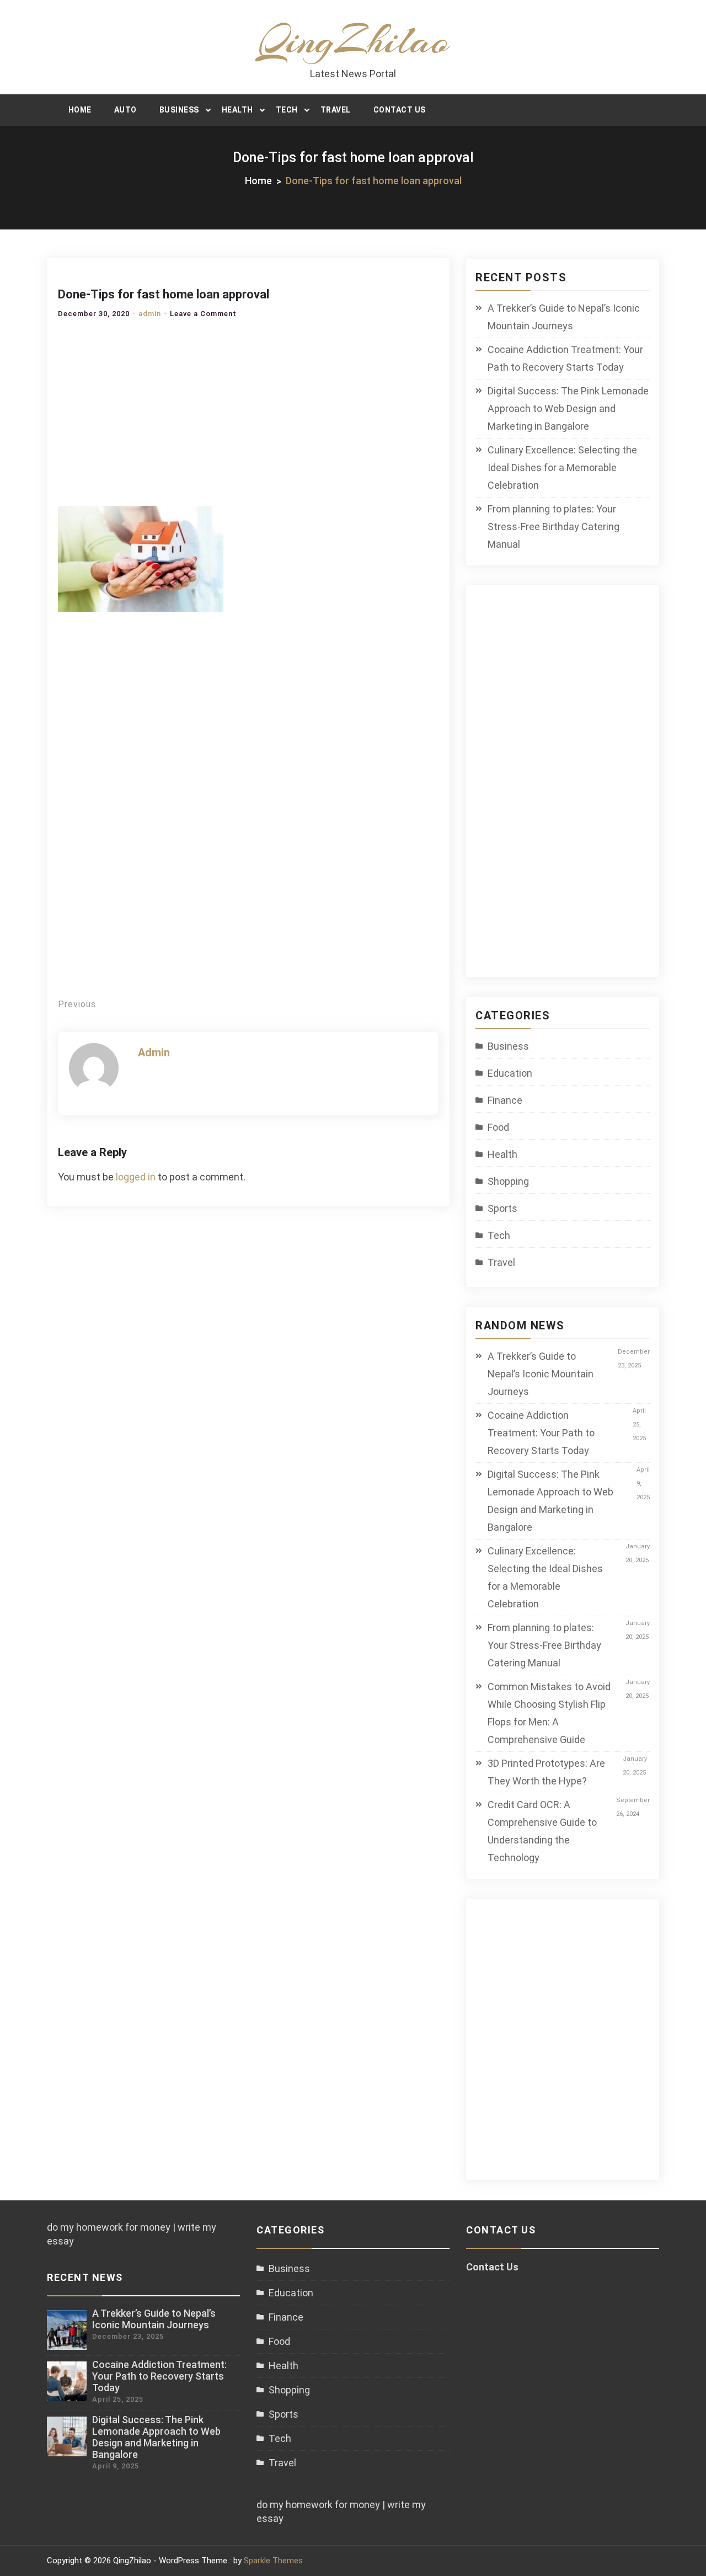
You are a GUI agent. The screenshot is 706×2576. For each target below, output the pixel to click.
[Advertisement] (248, 409)
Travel (336, 110)
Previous (77, 1004)
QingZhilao (353, 40)
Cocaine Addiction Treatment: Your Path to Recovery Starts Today (565, 358)
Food (498, 1127)
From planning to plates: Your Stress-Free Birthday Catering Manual (553, 527)
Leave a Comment (203, 314)
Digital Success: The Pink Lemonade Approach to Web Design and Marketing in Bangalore (568, 408)
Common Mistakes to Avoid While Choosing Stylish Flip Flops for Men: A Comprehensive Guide (549, 1713)
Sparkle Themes (273, 2561)
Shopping (508, 1181)
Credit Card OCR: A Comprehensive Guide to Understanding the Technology (542, 1831)
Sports (502, 1208)
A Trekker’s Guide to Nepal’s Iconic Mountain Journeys (564, 317)
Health (237, 110)
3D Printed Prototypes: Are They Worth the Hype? (546, 1772)
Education (510, 1073)
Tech (287, 110)
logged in (136, 1177)
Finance (505, 1100)
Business (179, 110)
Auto (125, 110)
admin (150, 314)
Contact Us (400, 110)
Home (80, 110)
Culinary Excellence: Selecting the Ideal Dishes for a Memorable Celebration (562, 467)
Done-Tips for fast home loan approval (164, 294)
